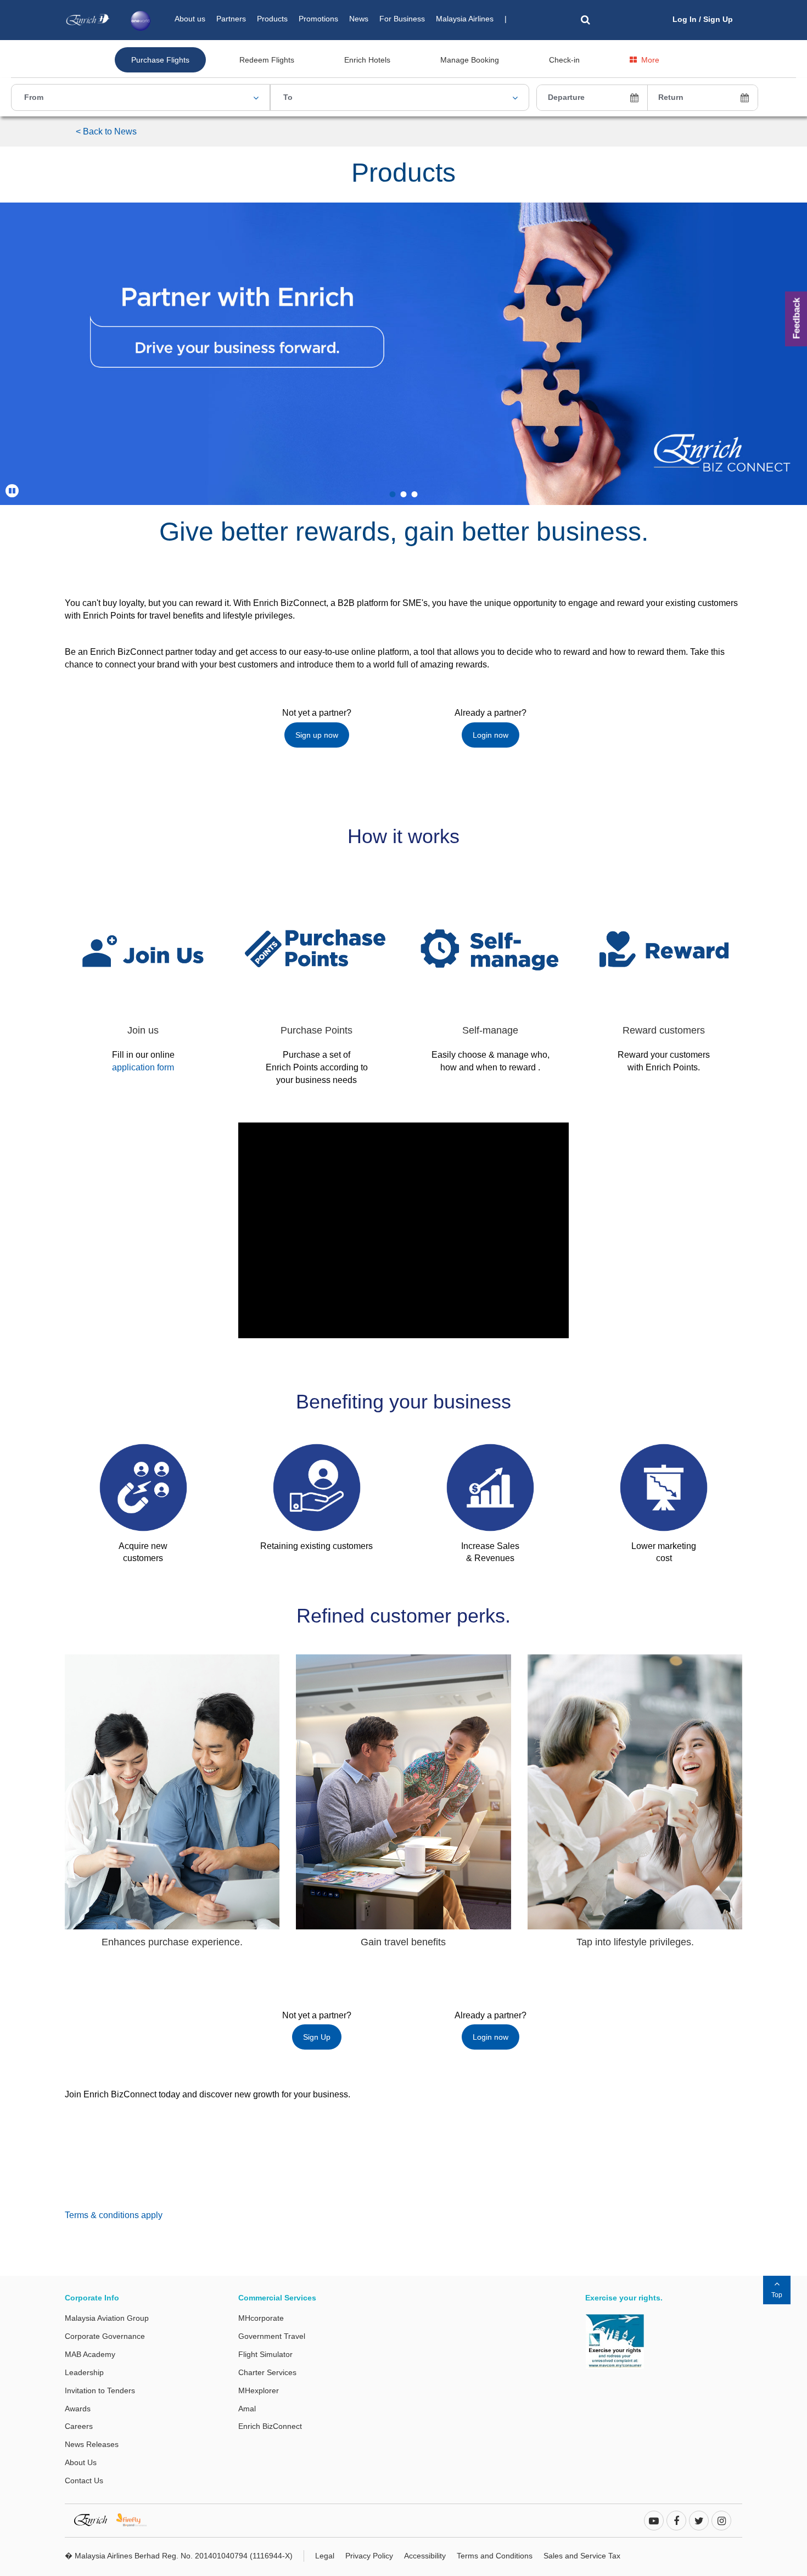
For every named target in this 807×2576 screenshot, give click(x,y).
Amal (247, 2409)
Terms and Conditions (495, 2556)
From (34, 97)
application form (143, 1067)
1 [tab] (393, 494)
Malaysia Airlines (465, 19)
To (288, 97)
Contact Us (84, 2480)
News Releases (92, 2444)
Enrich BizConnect (270, 2426)
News (359, 19)
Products (272, 19)
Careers (79, 2426)
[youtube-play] (654, 2521)
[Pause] (12, 491)
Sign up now (317, 735)
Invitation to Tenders (100, 2390)
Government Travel (272, 2336)
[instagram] (721, 2521)
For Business (402, 19)
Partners (231, 19)
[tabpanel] (403, 354)
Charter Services (267, 2372)
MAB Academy (90, 2354)
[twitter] (699, 2521)
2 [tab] (403, 494)
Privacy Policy (369, 2556)
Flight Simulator (265, 2354)
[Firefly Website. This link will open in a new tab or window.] (136, 2519)
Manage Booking (470, 60)
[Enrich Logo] (88, 17)
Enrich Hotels (367, 60)
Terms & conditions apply (114, 2215)
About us (190, 19)
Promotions (318, 19)
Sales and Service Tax (582, 2556)
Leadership (84, 2372)
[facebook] (676, 2521)
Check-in (564, 60)
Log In (685, 19)
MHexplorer (259, 2390)
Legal (325, 2556)
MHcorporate (261, 2318)
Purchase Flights (160, 60)
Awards (78, 2409)
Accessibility (425, 2556)
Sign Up (718, 19)
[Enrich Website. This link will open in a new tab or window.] (95, 2519)
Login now (491, 735)
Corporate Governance (105, 2336)
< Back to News (106, 131)
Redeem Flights (267, 60)
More (650, 60)
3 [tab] (414, 494)
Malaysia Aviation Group (107, 2318)
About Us (81, 2462)
